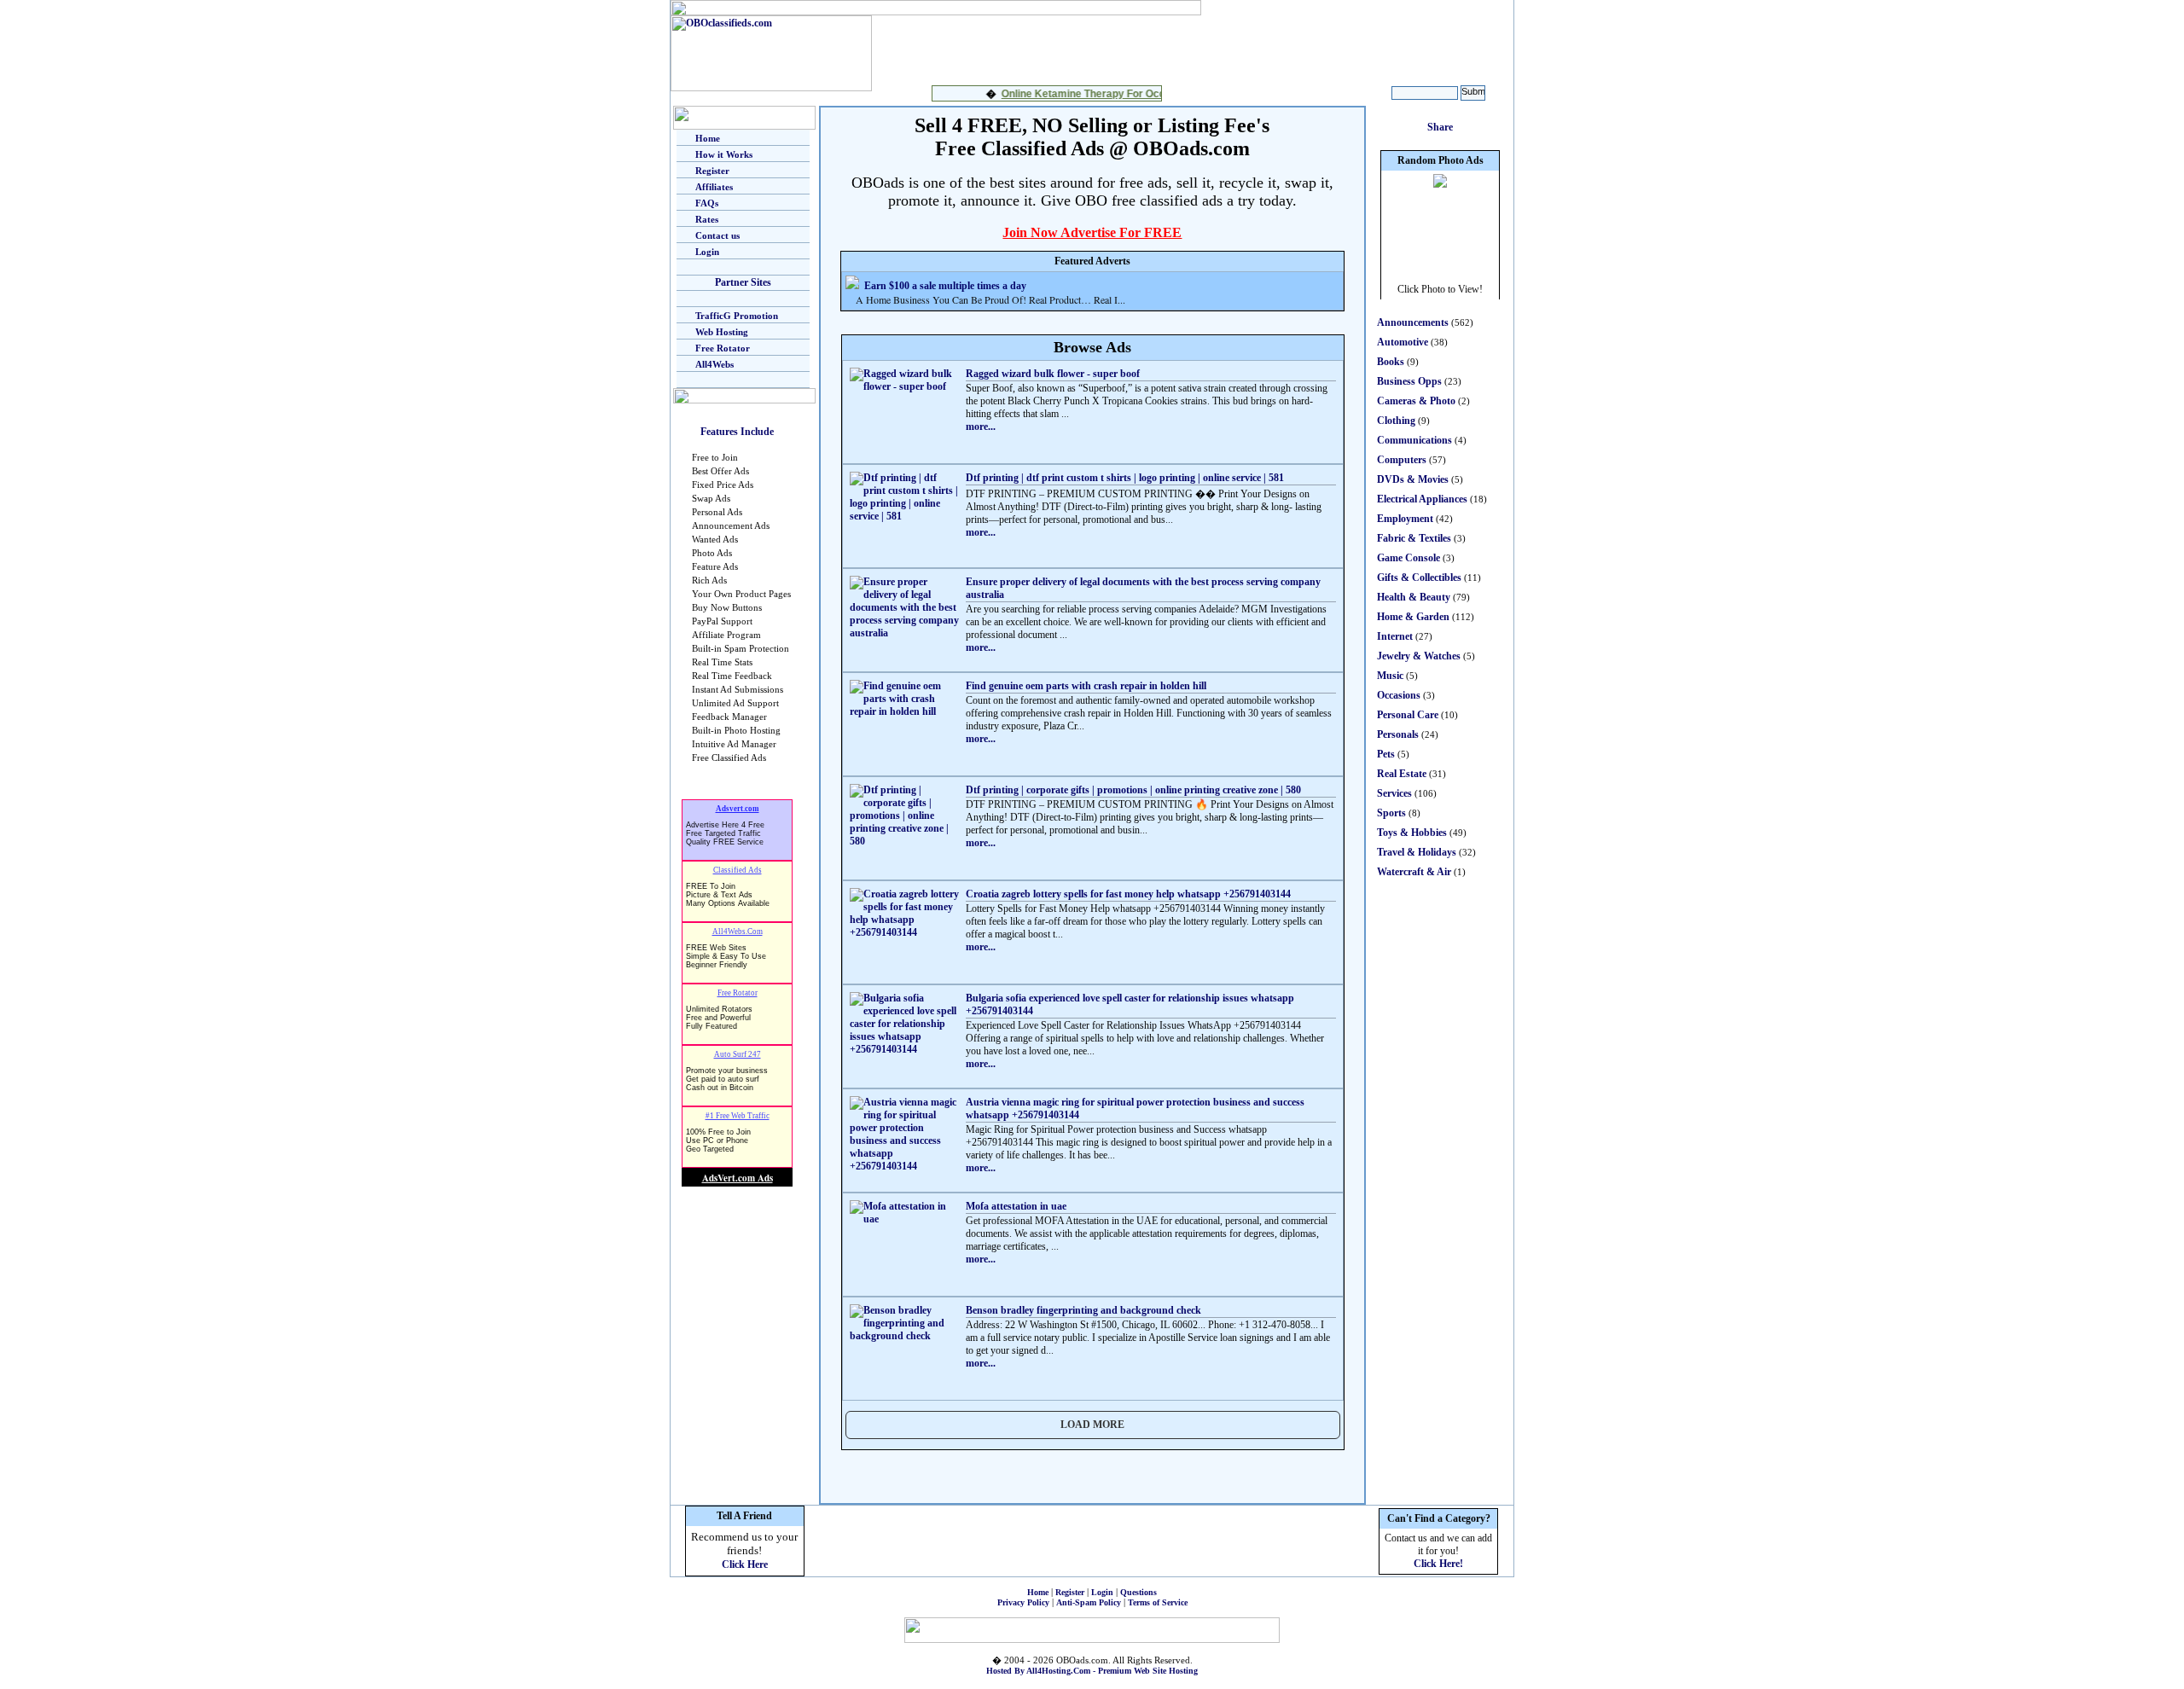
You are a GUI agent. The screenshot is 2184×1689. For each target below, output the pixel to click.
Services (1394, 793)
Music (1390, 676)
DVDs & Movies (1413, 479)
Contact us (717, 235)
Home (708, 138)
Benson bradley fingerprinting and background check (1083, 1310)
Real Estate (1402, 774)
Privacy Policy (1023, 1602)
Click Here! (1438, 1564)
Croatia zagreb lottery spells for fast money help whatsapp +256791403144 (1128, 894)
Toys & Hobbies (1412, 833)
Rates (707, 219)
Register (712, 171)
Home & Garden (1413, 617)
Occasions (1399, 695)
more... (981, 427)
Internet (1395, 636)
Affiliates (714, 187)
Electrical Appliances (1422, 499)
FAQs (707, 203)
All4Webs (714, 364)
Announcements (1413, 322)
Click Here (745, 1564)
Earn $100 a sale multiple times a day (945, 286)
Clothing (1396, 421)
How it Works (724, 154)
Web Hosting (722, 332)
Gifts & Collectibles (1419, 578)
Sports (1391, 813)
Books (1391, 362)
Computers (1402, 460)
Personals (1398, 734)
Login (707, 252)
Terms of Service (1158, 1602)
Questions (1138, 1592)
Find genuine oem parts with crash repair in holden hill (1086, 686)
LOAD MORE (1092, 1425)
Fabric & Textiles (1414, 538)
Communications (1414, 440)
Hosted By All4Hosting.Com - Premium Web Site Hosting (1092, 1671)
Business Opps (1409, 381)
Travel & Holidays (1417, 852)
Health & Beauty (1414, 597)
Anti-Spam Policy (1089, 1602)
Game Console (1409, 558)
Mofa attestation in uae (1016, 1206)
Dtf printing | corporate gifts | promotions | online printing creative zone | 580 (1133, 790)
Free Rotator (723, 348)
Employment (1405, 519)
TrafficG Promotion (737, 316)
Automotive (1403, 342)
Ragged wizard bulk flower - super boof (1053, 374)
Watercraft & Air (1414, 872)
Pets (1386, 754)
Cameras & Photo (1416, 401)
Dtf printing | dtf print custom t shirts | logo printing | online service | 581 (1125, 478)
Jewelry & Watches (1419, 656)
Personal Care (1408, 715)
